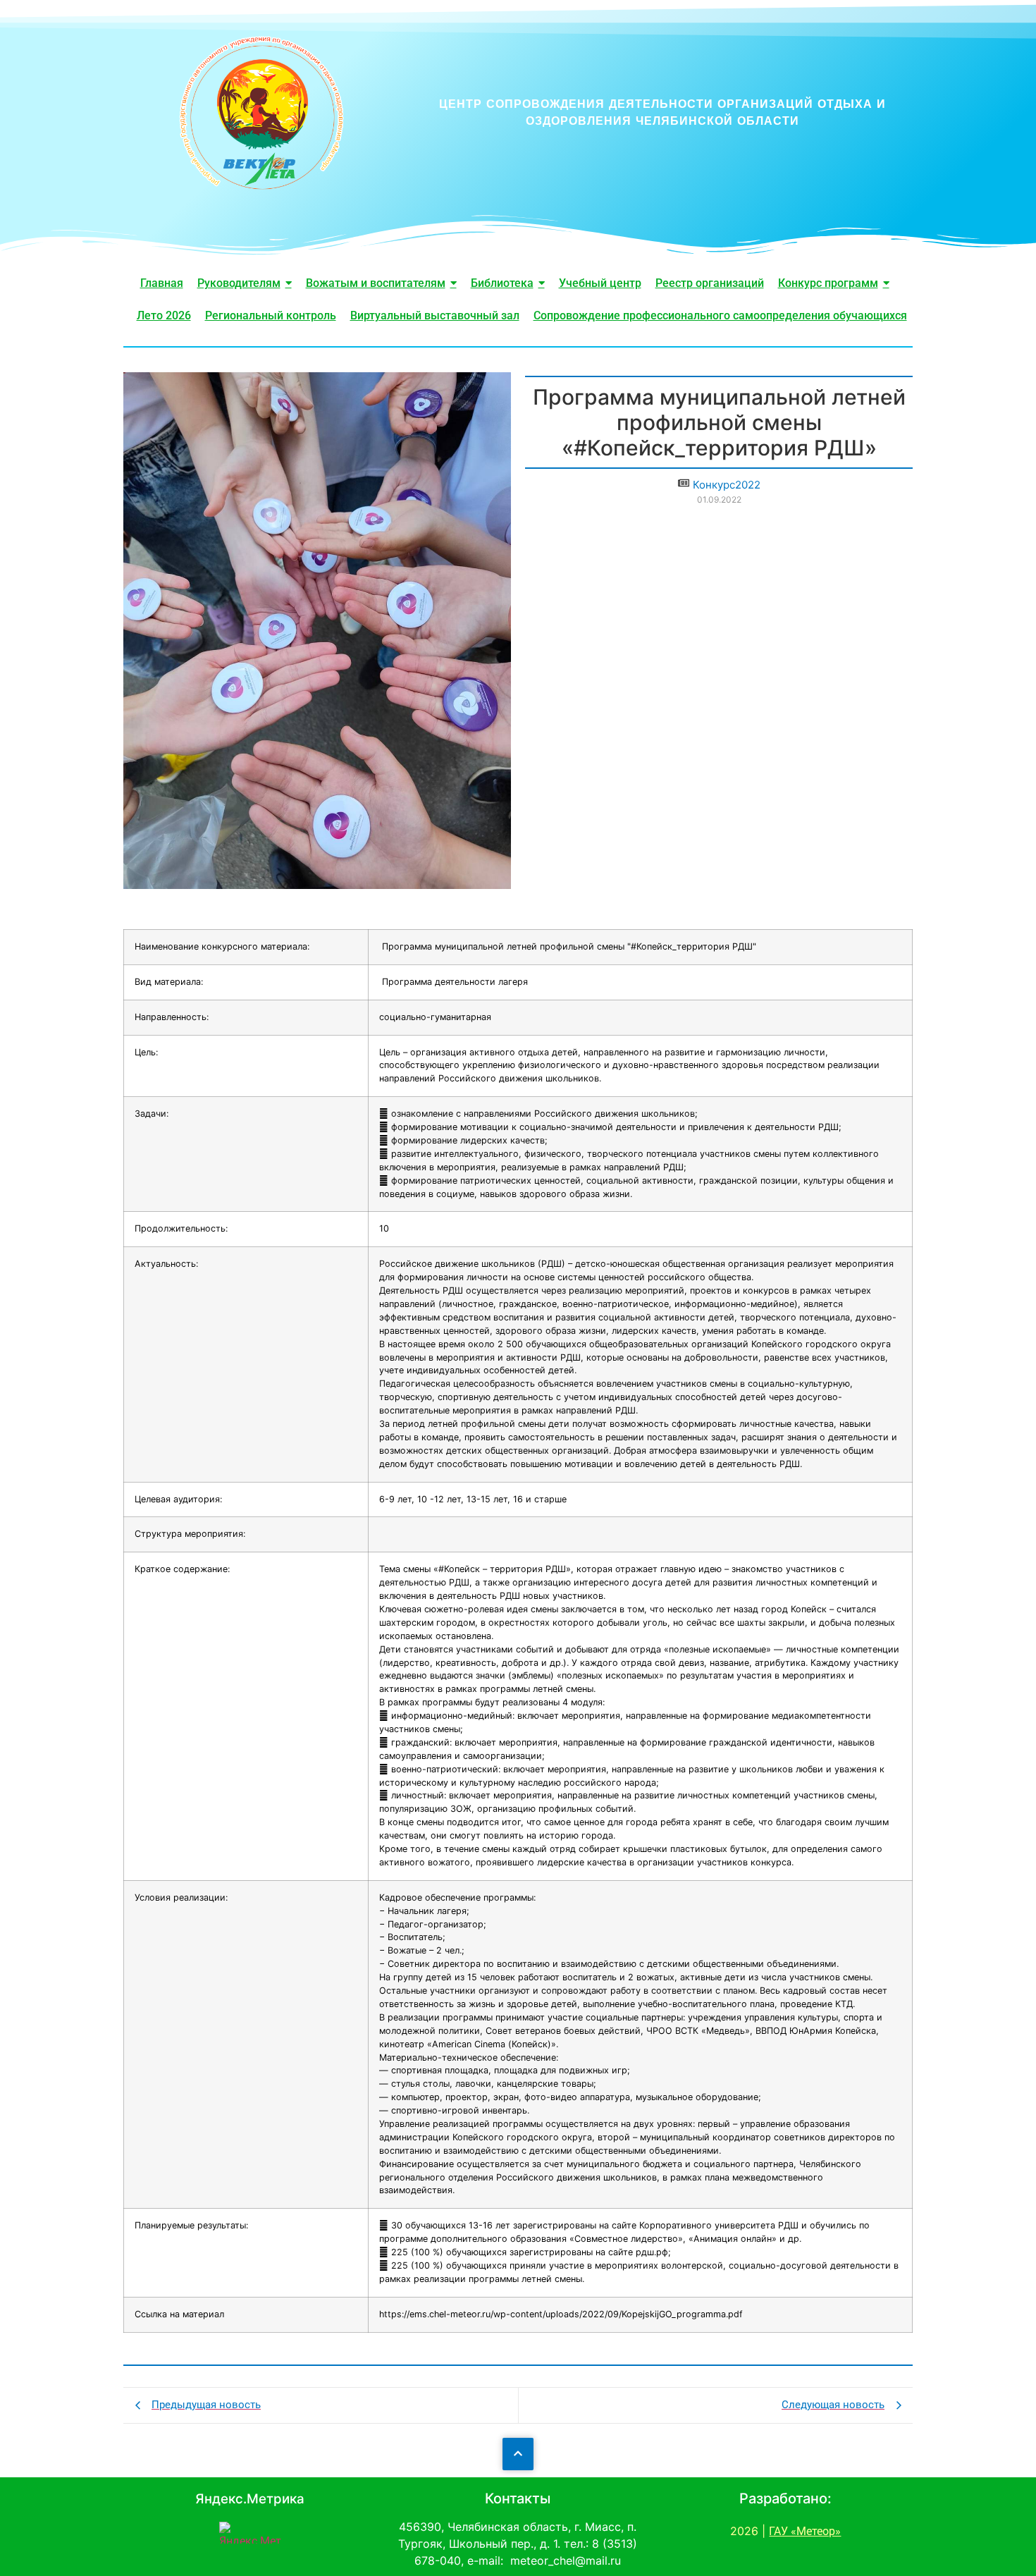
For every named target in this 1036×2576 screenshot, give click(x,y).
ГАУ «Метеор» (805, 2531)
